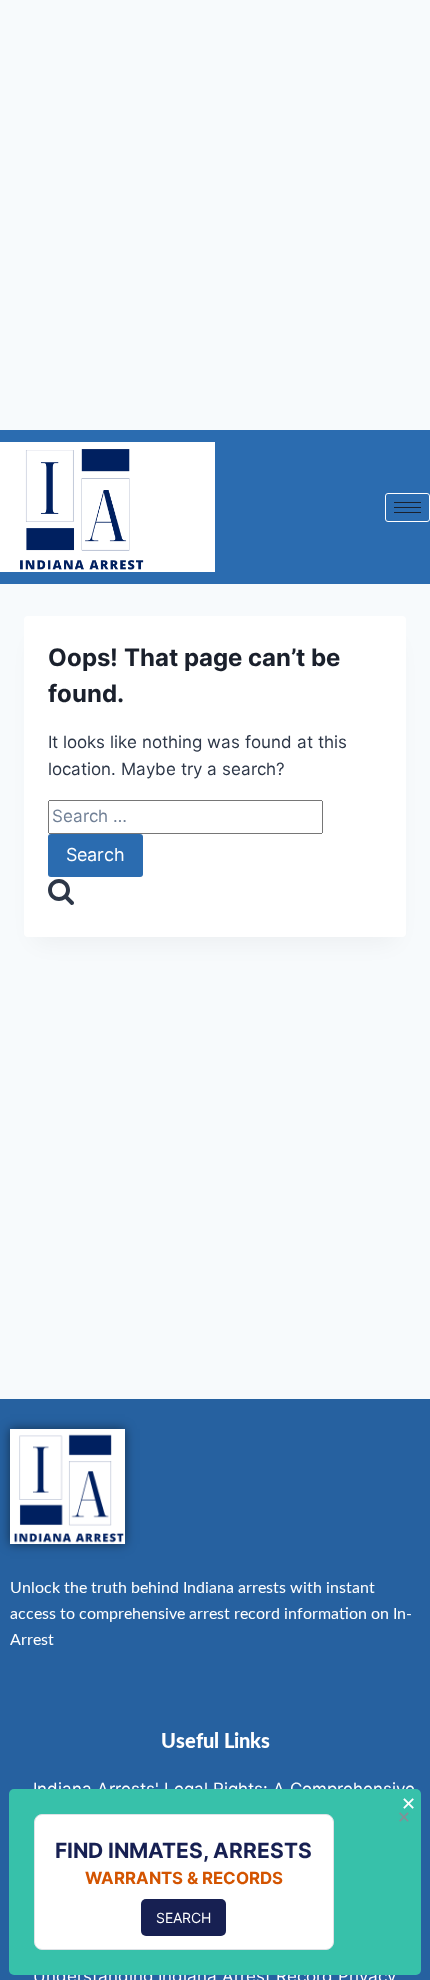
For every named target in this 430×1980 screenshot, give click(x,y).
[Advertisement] (215, 215)
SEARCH (183, 1917)
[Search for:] (185, 816)
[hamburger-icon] (407, 507)
